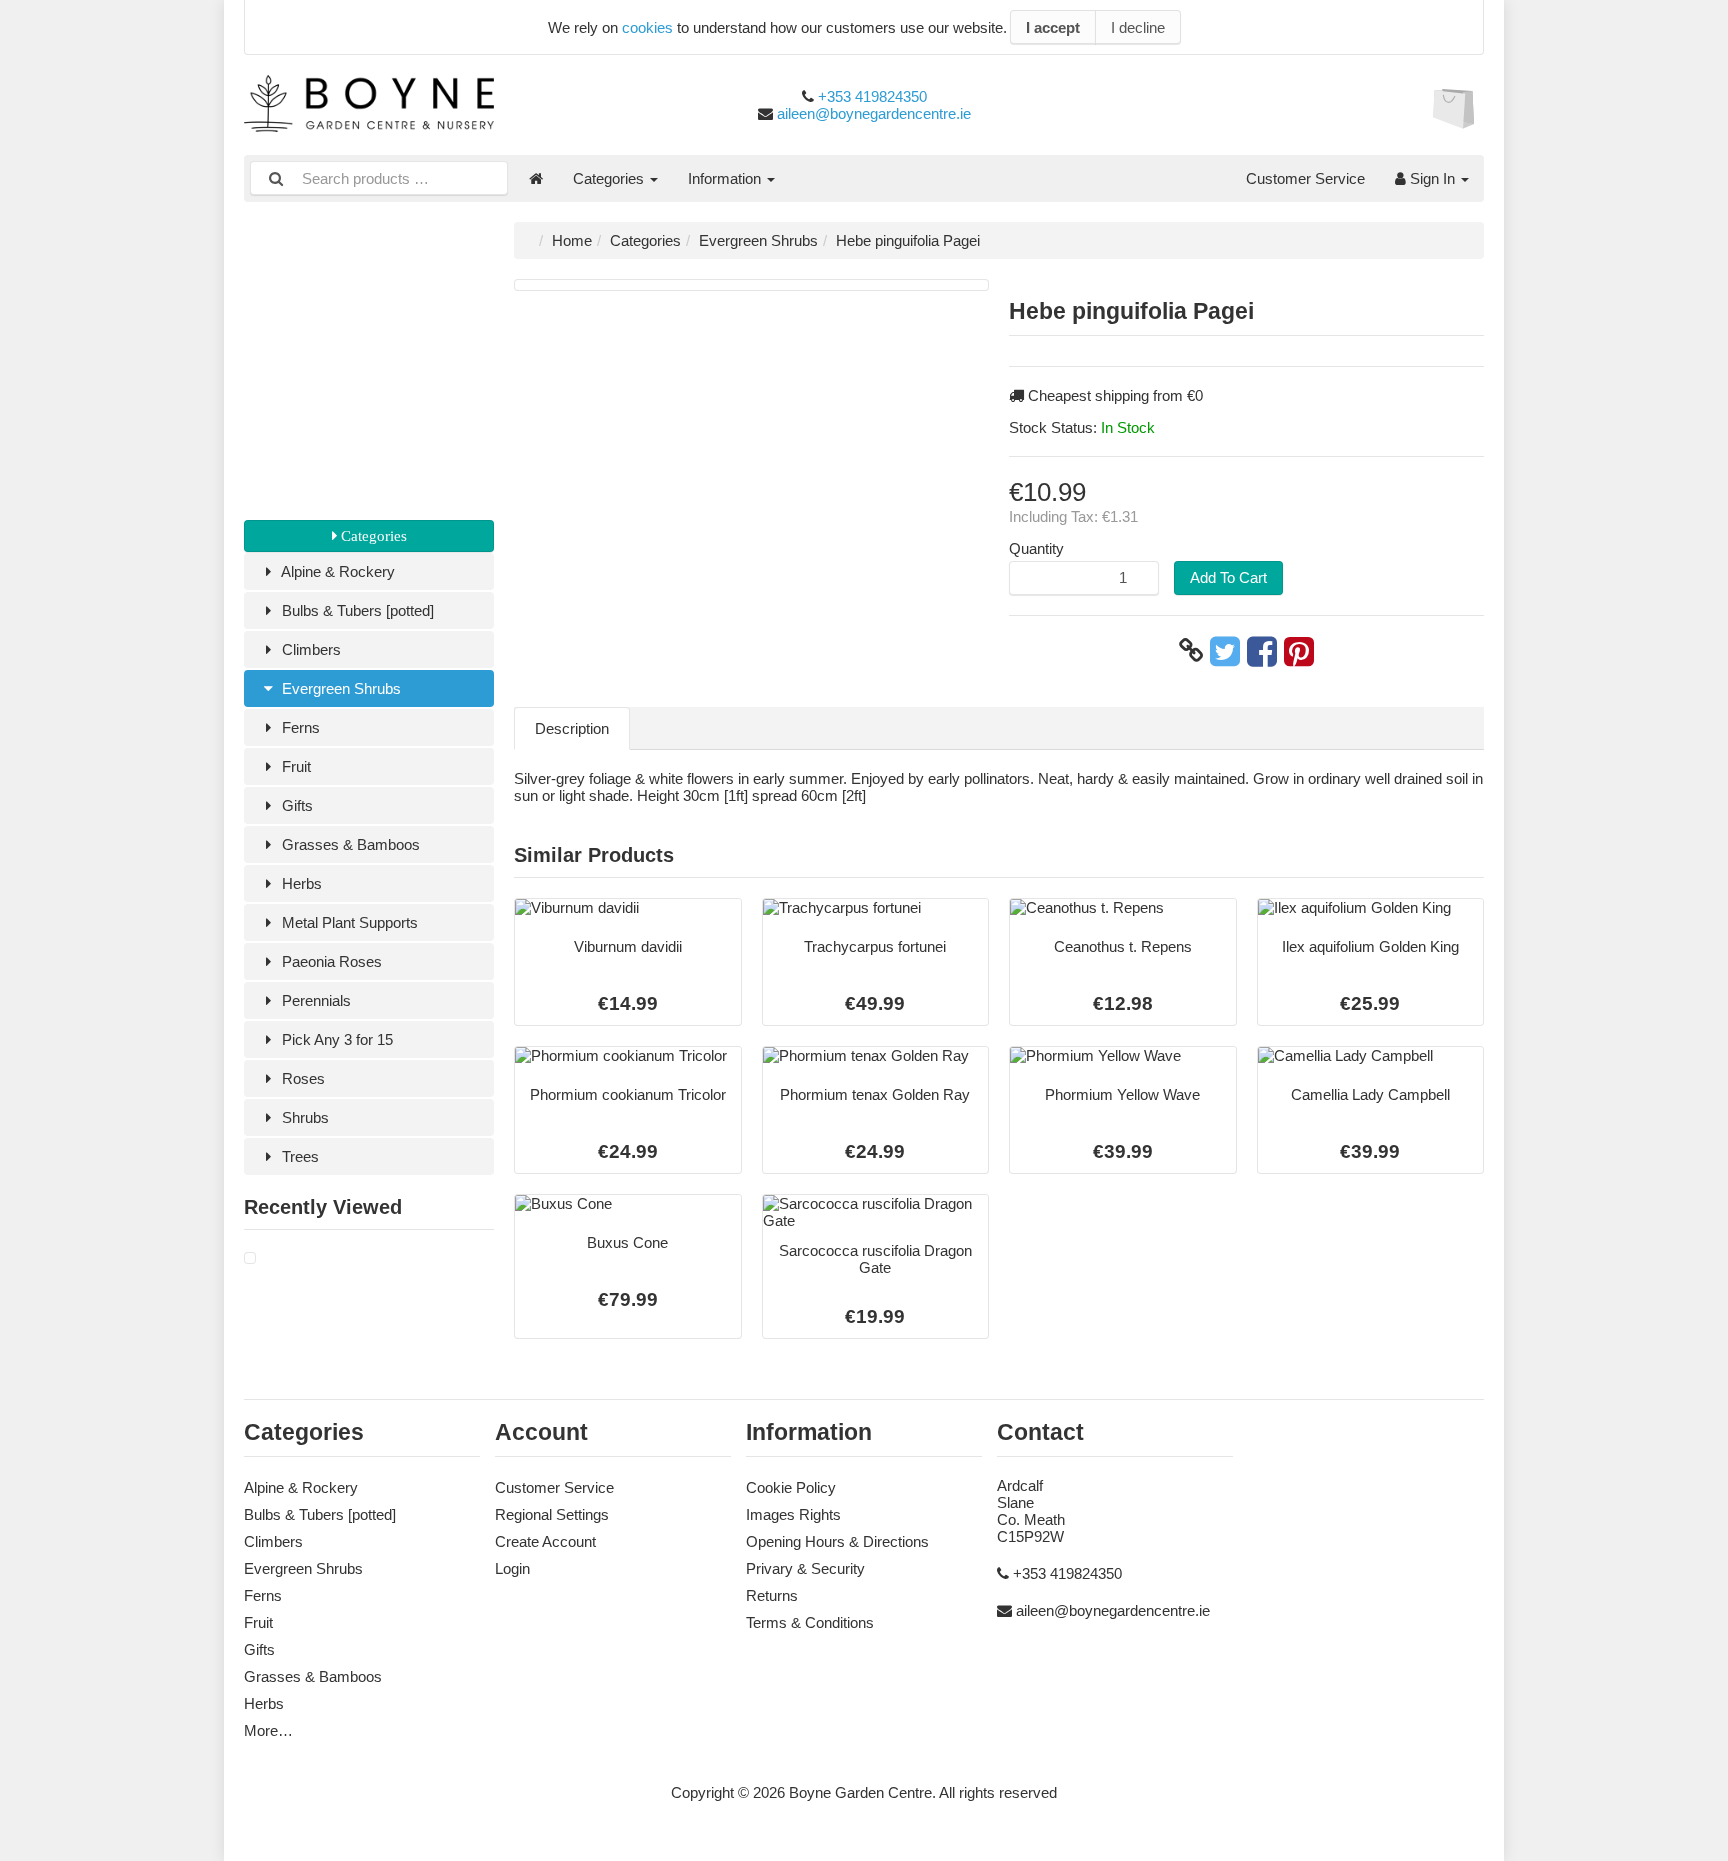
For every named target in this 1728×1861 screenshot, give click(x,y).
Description (572, 728)
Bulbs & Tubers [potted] (356, 610)
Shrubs (303, 1117)
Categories (610, 178)
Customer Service (1305, 178)
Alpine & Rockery (336, 571)
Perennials (314, 1000)
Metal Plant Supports (348, 922)
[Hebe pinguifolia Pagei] (250, 1258)
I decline (1138, 27)
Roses (301, 1078)
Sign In (1432, 178)
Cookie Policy (791, 1487)
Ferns (299, 727)
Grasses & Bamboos (349, 844)
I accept (1053, 27)
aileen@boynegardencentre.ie (874, 113)
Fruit (294, 766)
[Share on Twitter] (1225, 651)
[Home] (536, 178)
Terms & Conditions (810, 1622)
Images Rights (793, 1514)
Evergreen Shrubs (339, 688)
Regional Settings (552, 1514)
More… (268, 1730)
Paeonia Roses (330, 961)
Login (512, 1568)
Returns (772, 1595)
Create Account (545, 1541)
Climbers (309, 649)
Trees (298, 1156)
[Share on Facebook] (1262, 651)
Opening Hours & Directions (837, 1541)
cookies (647, 27)
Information (726, 178)
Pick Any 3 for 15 (335, 1039)
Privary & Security (805, 1568)
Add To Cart (1228, 577)
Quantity (1036, 548)
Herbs (300, 883)
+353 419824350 (872, 96)
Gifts (295, 805)
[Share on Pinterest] (1299, 651)
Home (572, 240)
